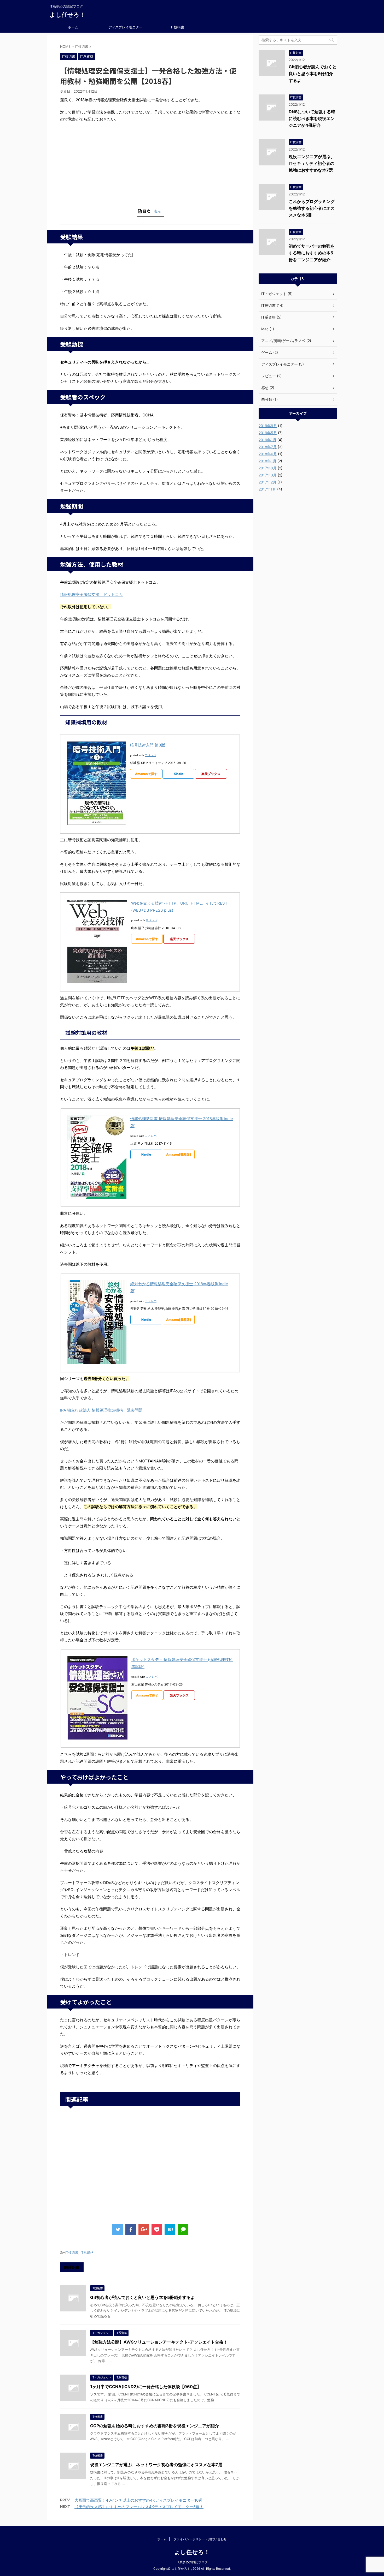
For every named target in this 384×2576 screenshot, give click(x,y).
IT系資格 (87, 2252)
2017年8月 (268, 468)
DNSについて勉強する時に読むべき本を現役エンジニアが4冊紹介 (312, 118)
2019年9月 (268, 426)
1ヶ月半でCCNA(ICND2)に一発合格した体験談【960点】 (146, 2387)
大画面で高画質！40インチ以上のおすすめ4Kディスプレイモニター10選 (138, 2500)
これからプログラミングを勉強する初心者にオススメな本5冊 (312, 208)
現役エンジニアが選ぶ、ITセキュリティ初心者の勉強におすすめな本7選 (312, 163)
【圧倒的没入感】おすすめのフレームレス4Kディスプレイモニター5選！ (139, 2507)
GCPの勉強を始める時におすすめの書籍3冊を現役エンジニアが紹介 (155, 2426)
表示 (158, 211)
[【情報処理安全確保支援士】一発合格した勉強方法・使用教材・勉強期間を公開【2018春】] (170, 2230)
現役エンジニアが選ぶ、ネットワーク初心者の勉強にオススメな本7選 (156, 2465)
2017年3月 (268, 475)
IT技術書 (178, 27)
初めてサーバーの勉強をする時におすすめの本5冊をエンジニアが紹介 (312, 253)
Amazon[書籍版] (179, 1154)
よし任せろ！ (67, 15)
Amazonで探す (146, 774)
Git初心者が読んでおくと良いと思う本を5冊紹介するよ (142, 2297)
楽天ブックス (211, 774)
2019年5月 (268, 433)
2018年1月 (267, 461)
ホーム (73, 27)
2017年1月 (267, 489)
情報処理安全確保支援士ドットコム (91, 594)
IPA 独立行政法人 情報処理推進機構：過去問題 (101, 1410)
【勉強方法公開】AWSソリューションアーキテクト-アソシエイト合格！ (159, 2342)
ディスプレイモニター (125, 27)
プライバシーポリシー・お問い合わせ (200, 2539)
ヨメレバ (150, 755)
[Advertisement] (150, 164)
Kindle (179, 774)
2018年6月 (268, 454)
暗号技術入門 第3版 (148, 745)
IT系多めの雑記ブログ (192, 2562)
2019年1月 (267, 440)
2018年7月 (268, 447)
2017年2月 (267, 482)
